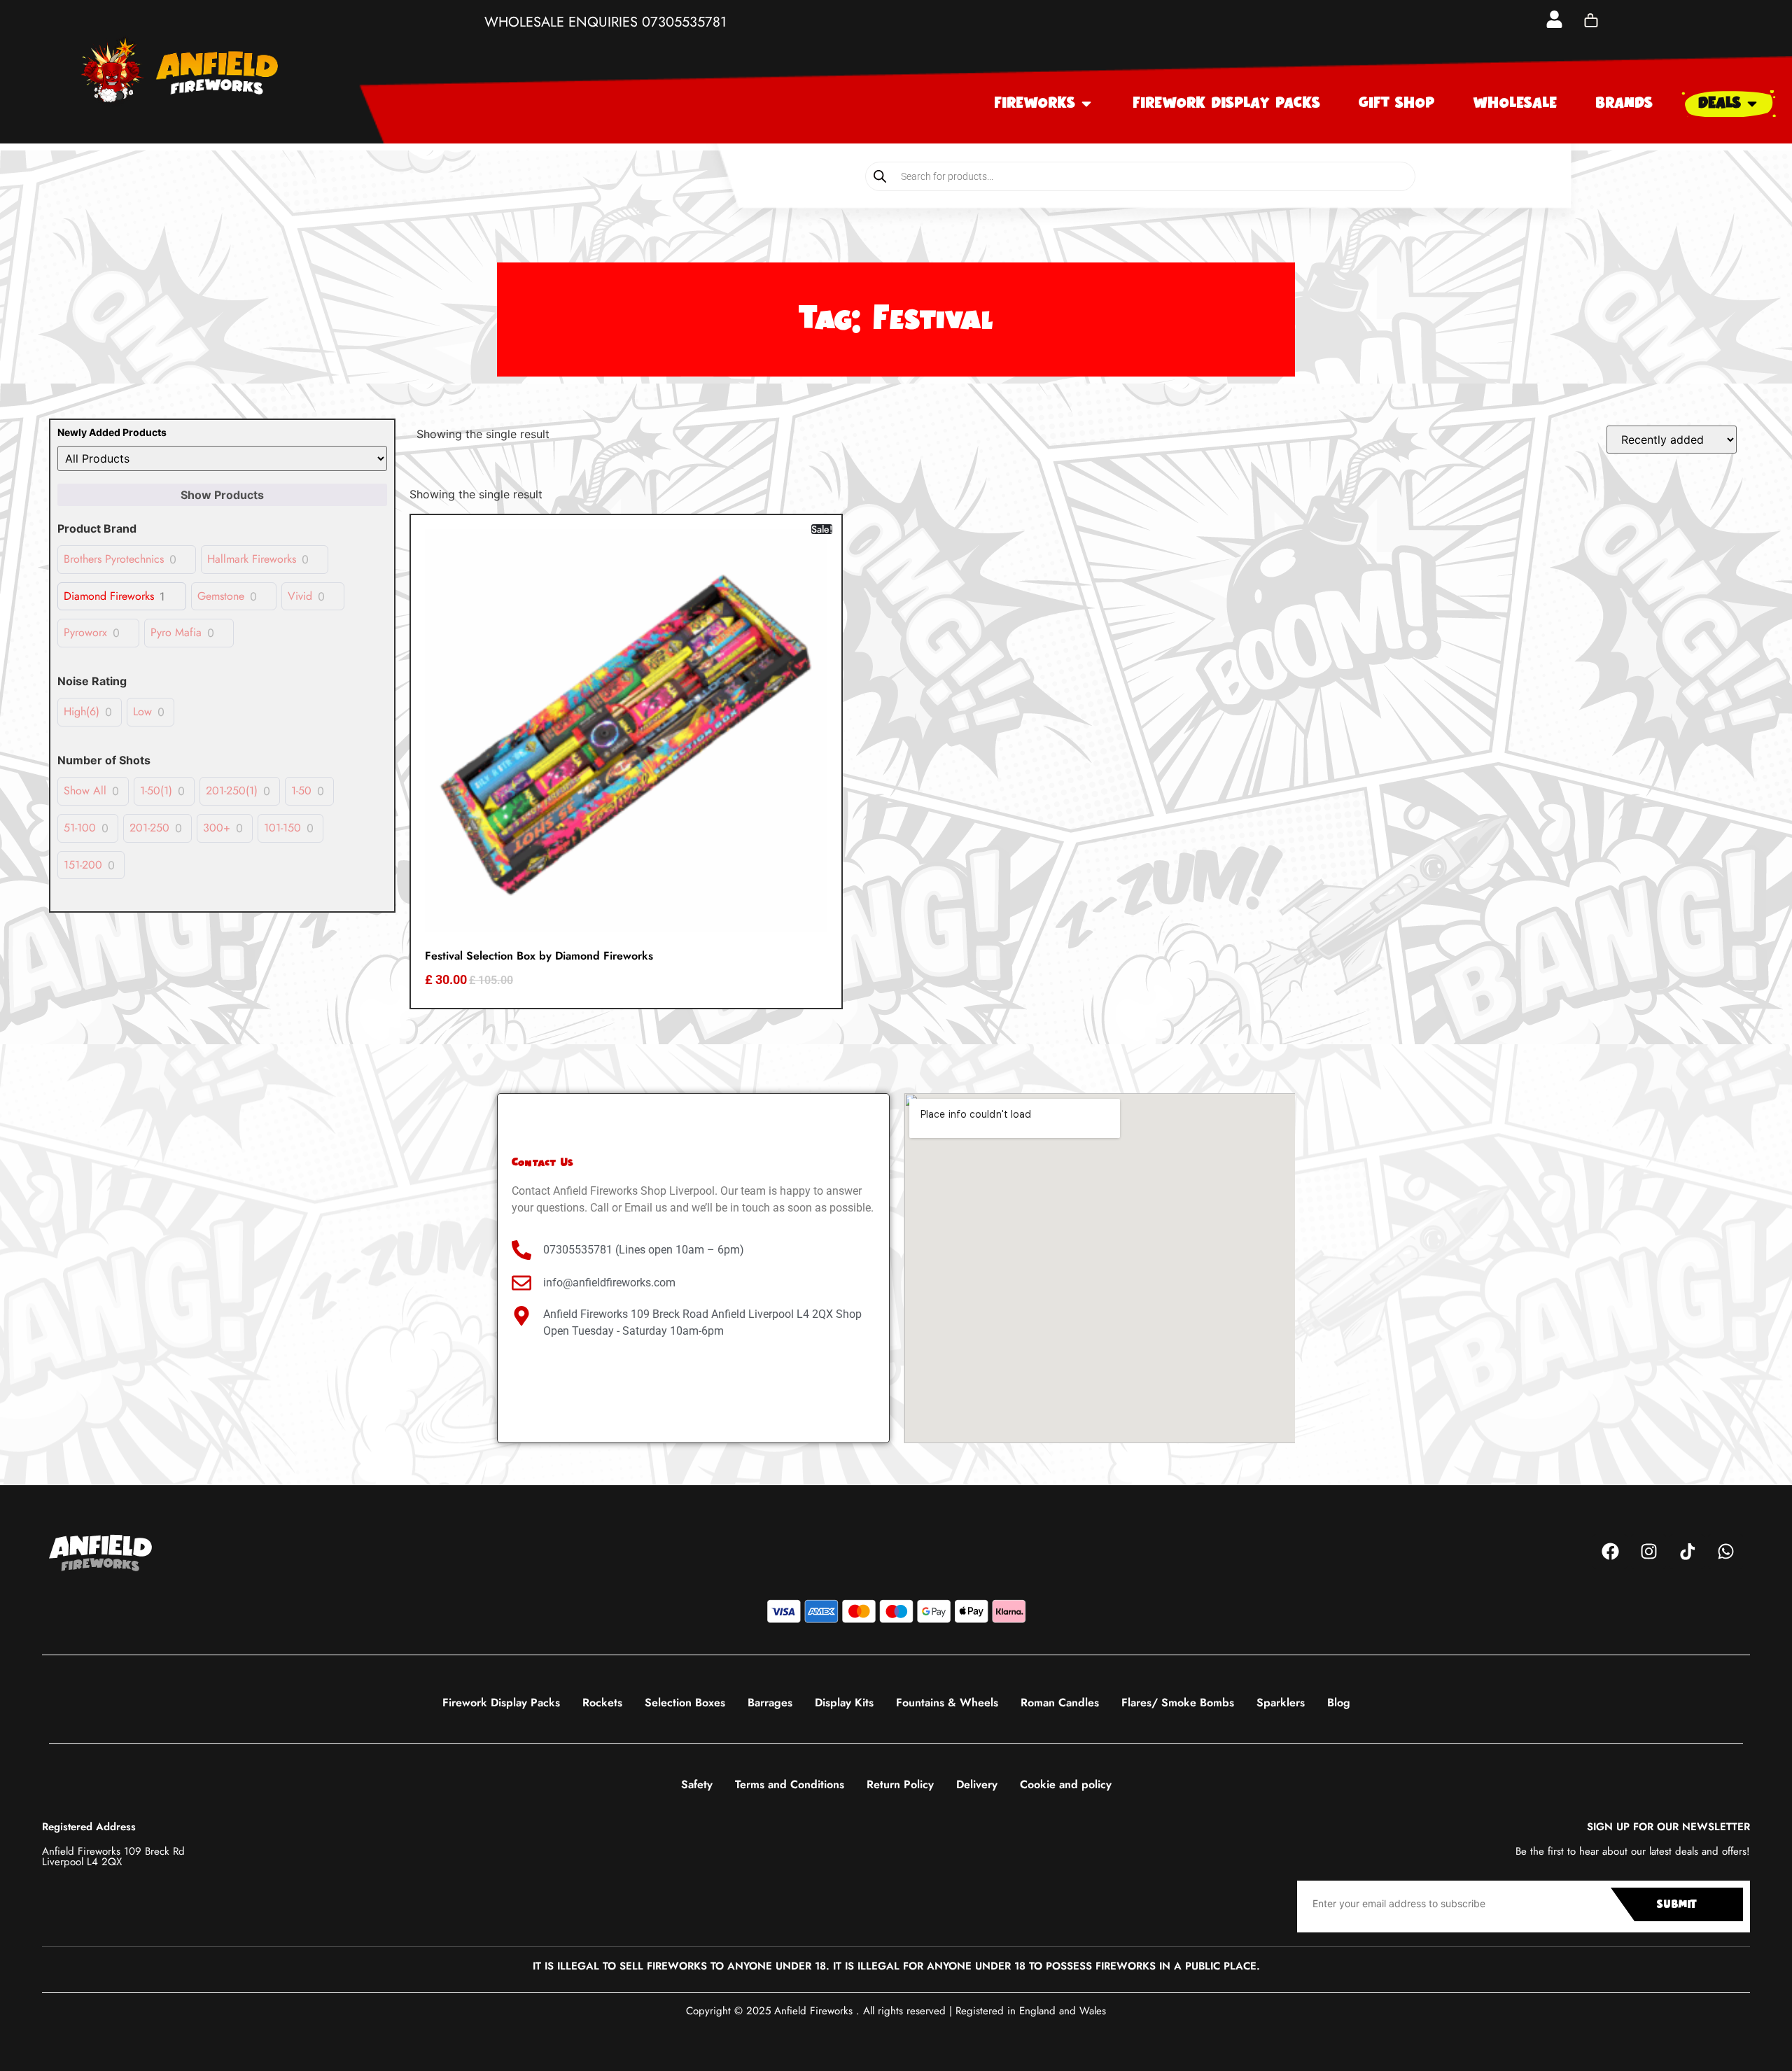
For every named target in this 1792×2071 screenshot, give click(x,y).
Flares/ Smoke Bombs (1178, 1703)
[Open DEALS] (1752, 104)
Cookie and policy (1066, 1784)
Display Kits (844, 1703)
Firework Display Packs (501, 1703)
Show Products (222, 495)
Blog (1339, 1703)
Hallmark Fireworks (252, 560)
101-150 (282, 828)
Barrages (770, 1703)
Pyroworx (85, 633)
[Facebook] (1610, 1552)
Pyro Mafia (176, 633)
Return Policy (900, 1784)
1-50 (301, 791)
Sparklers (1281, 1703)
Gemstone (221, 597)
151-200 (83, 865)
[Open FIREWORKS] (1086, 104)
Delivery (977, 1784)
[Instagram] (1648, 1552)
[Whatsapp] (1725, 1552)
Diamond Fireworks (109, 597)
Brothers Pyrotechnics (114, 560)
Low (142, 712)
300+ (217, 828)
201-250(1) (232, 791)
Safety (697, 1784)
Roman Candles (1060, 1703)
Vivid (300, 597)
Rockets (602, 1703)
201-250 (149, 828)
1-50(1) (156, 791)
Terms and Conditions (790, 1784)
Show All (85, 791)
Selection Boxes (685, 1703)
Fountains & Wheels (947, 1703)
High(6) (82, 712)
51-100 (80, 828)
